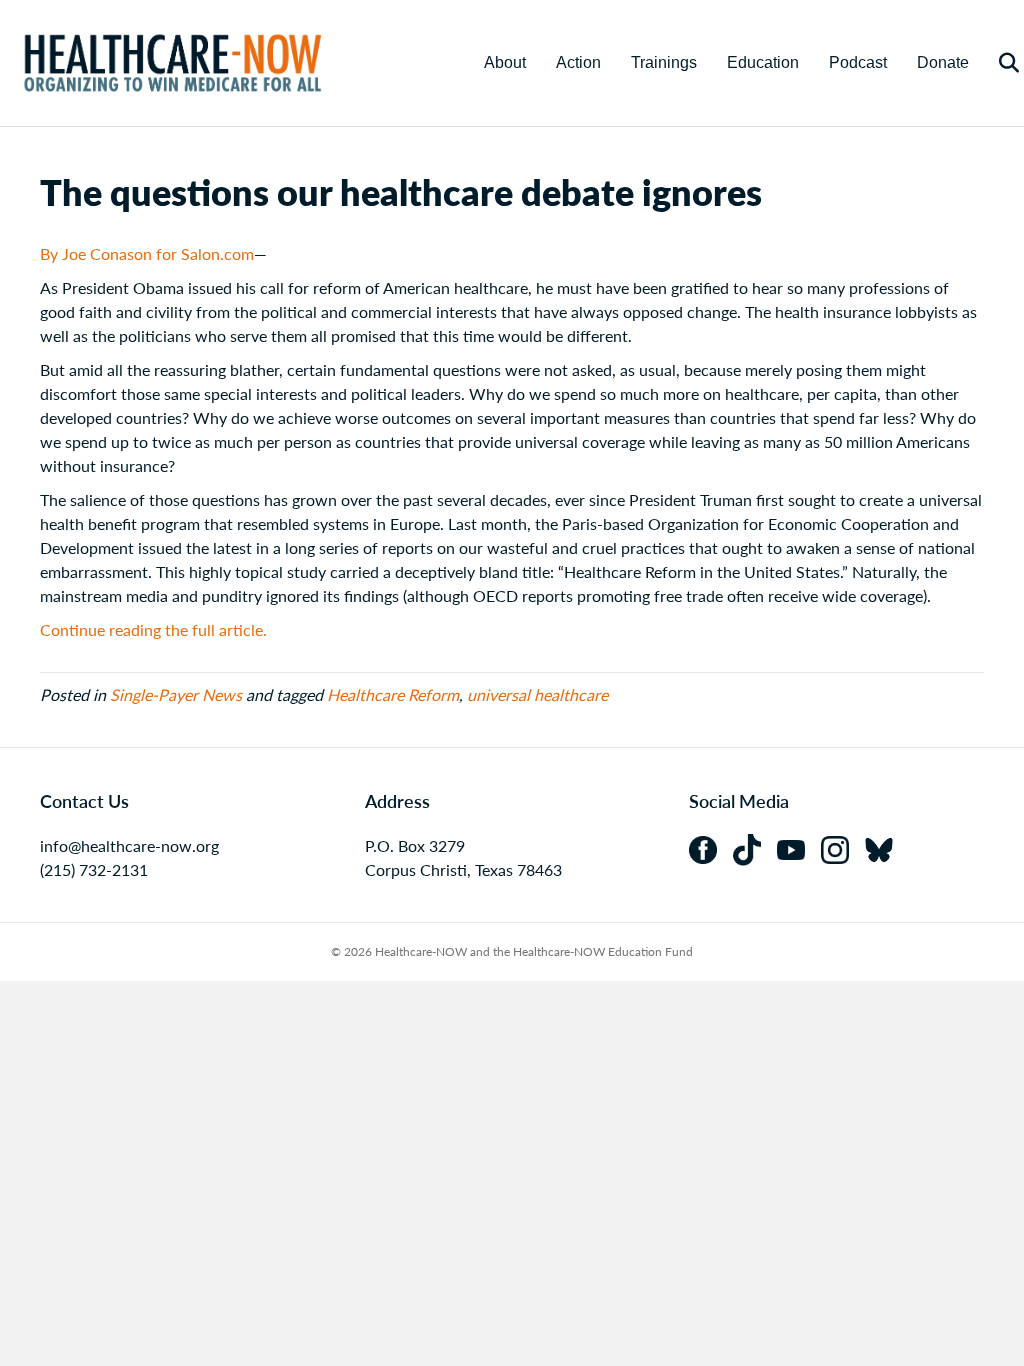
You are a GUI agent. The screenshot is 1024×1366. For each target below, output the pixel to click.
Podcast (858, 62)
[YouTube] (799, 847)
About (505, 62)
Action (578, 62)
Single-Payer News (176, 694)
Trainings (664, 62)
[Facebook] (711, 847)
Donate (943, 62)
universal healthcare (537, 694)
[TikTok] (755, 847)
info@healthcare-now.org (129, 845)
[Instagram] (843, 847)
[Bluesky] (885, 847)
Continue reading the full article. (153, 629)
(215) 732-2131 (94, 869)
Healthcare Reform (393, 694)
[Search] (996, 63)
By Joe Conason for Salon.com (147, 253)
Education (763, 62)
